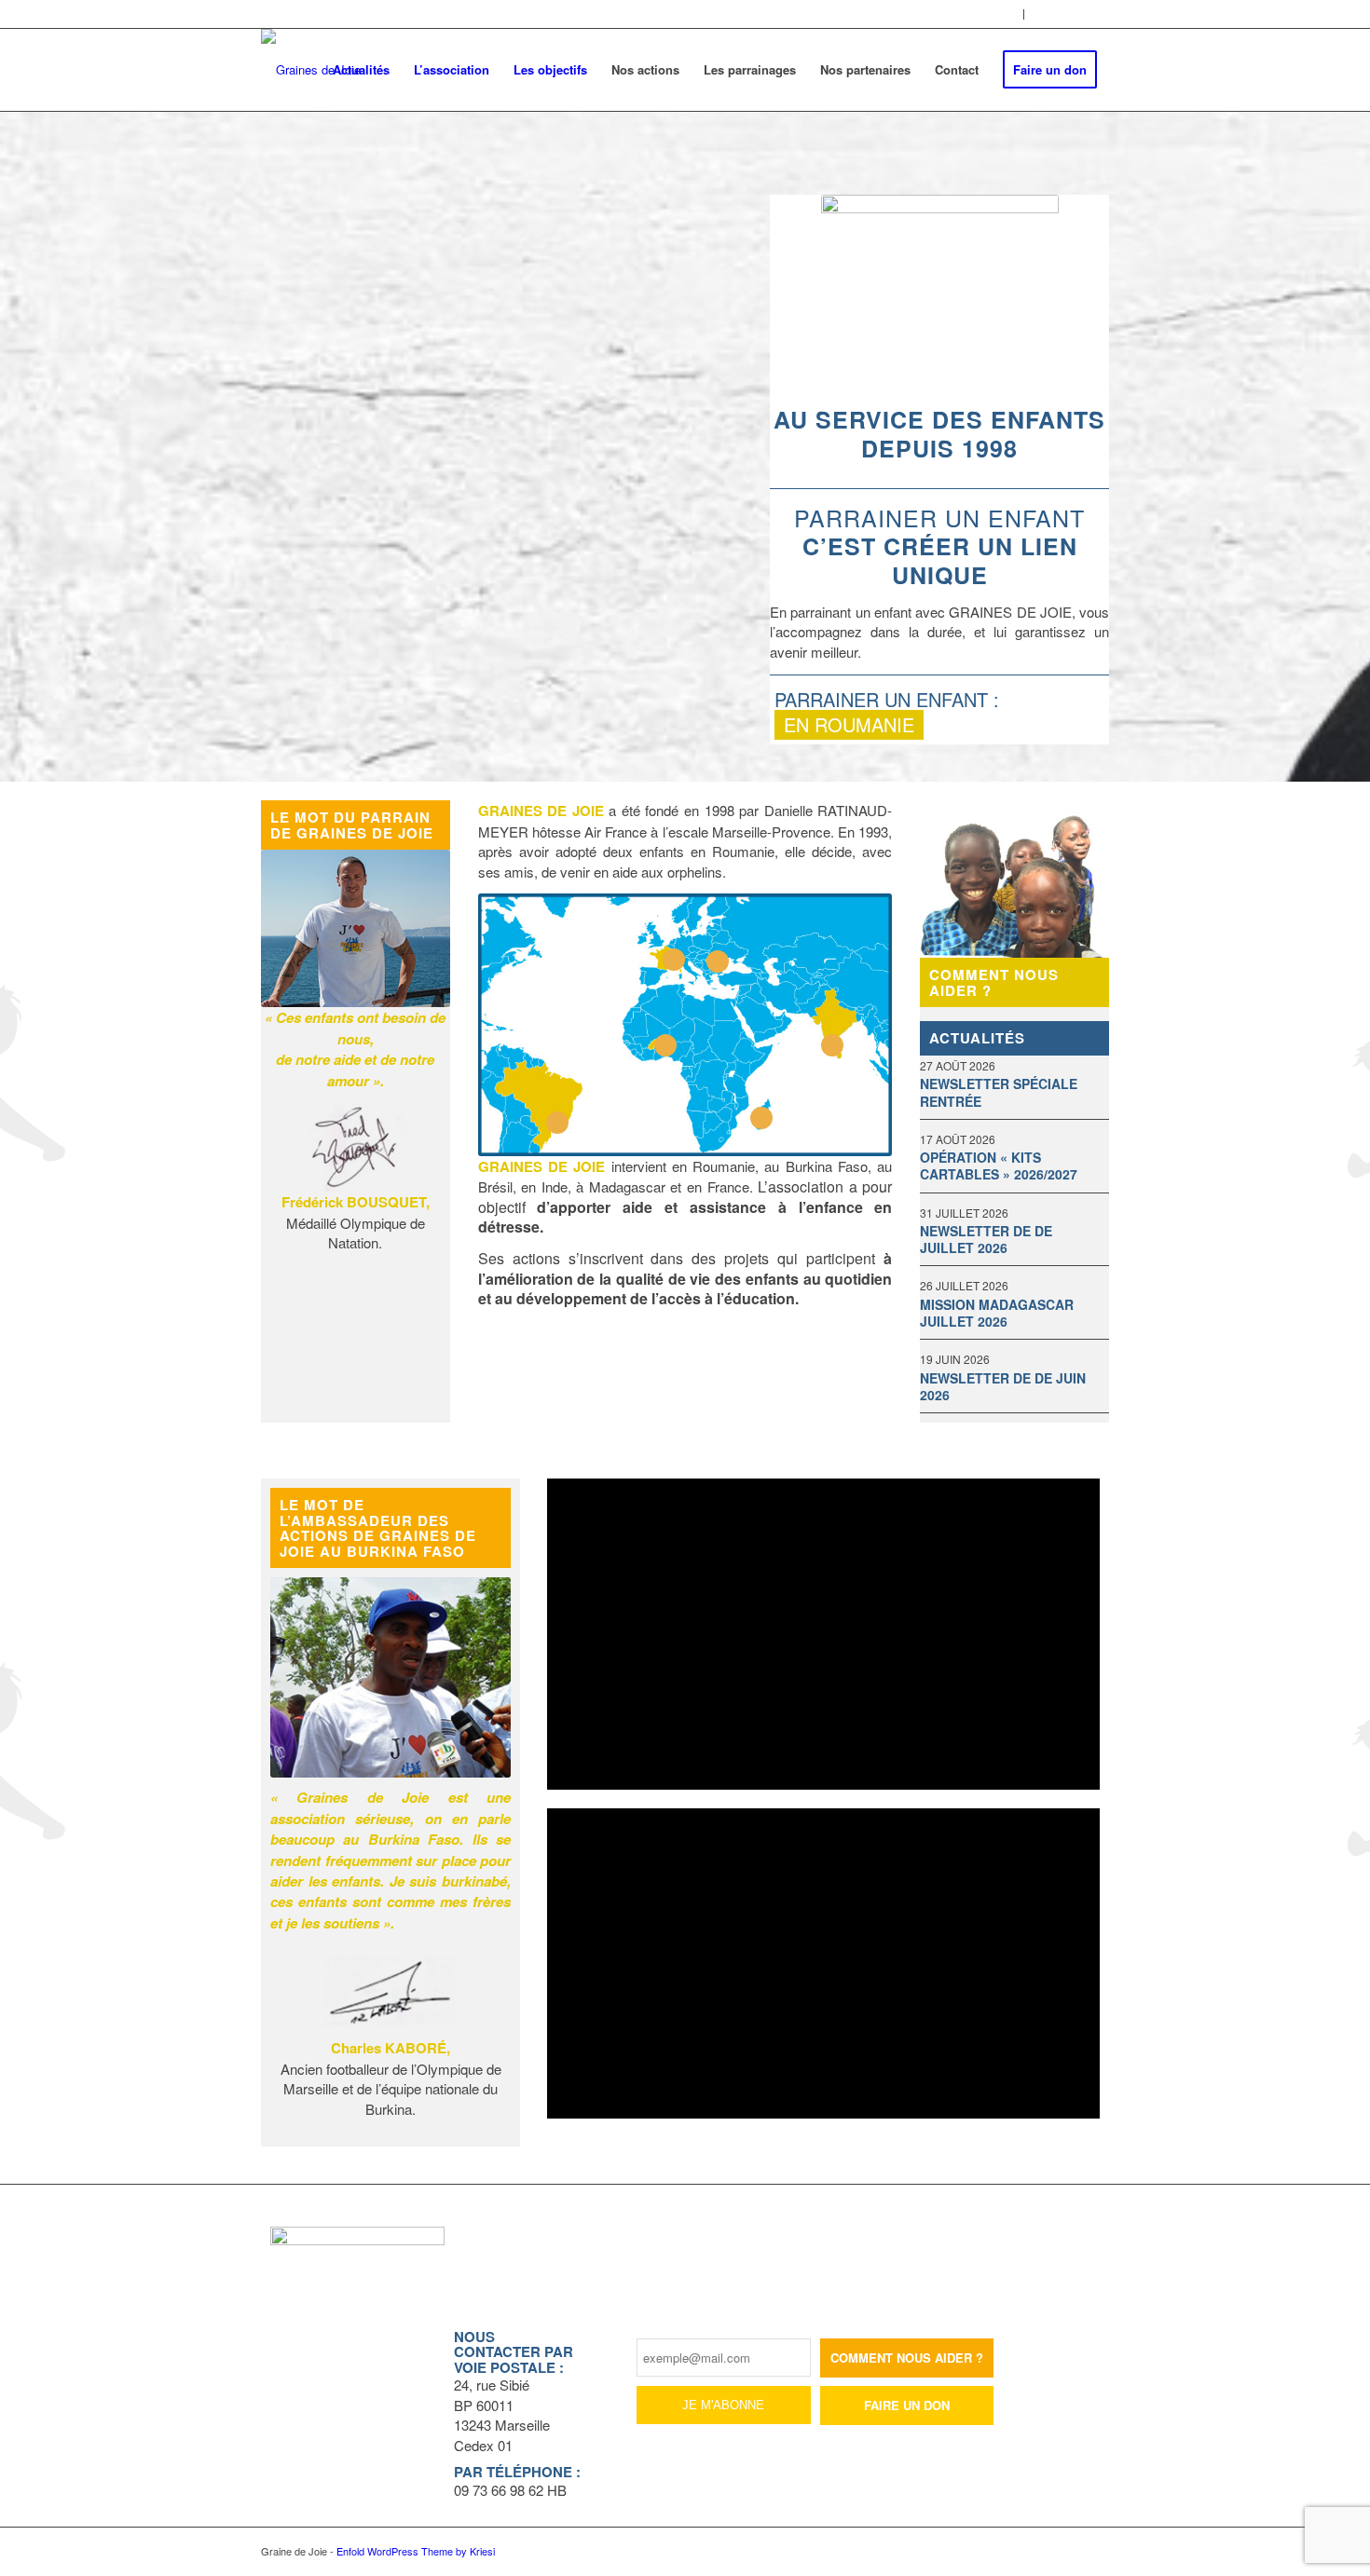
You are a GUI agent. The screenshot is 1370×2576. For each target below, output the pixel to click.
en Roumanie (849, 724)
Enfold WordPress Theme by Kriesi (416, 2551)
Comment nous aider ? (994, 982)
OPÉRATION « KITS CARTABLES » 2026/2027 (999, 1165)
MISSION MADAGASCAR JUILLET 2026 (997, 1313)
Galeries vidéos (1071, 14)
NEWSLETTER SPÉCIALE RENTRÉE (999, 1092)
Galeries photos (975, 14)
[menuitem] (975, 14)
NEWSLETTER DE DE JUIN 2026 (1003, 1386)
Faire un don (907, 2405)
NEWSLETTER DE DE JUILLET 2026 (986, 1239)
